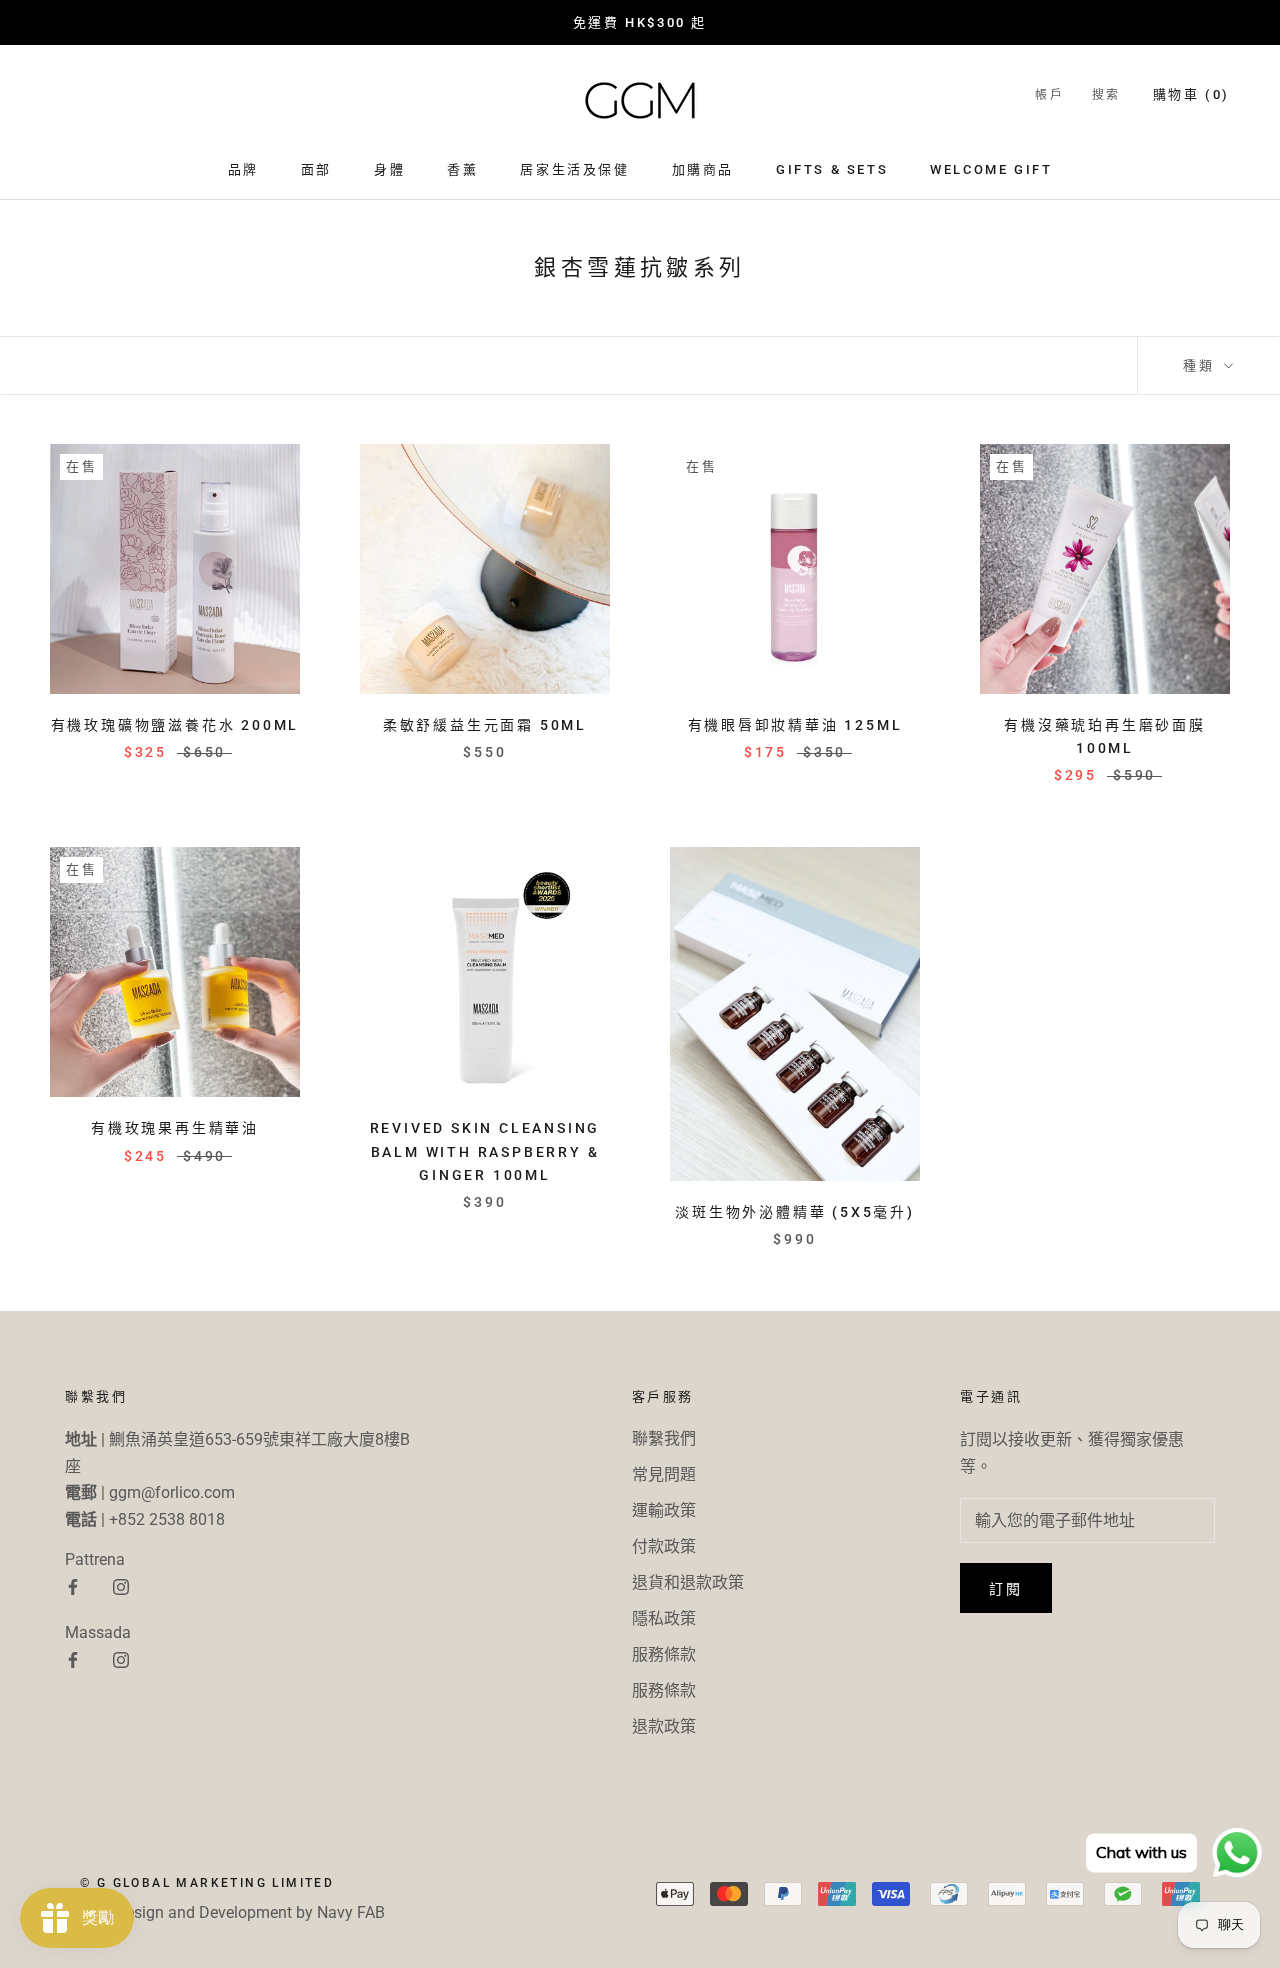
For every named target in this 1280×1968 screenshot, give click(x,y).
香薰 (462, 169)
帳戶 (1049, 95)
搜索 (1106, 95)
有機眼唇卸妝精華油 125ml (795, 725)
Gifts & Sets (832, 169)
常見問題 (664, 1474)
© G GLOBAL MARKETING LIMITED (207, 1883)
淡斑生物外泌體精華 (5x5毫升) (795, 1212)
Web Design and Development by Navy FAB (232, 1912)
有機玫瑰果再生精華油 (175, 1128)
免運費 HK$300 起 (640, 22)
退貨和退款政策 (688, 1582)
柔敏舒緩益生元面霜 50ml (485, 725)
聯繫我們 (664, 1438)
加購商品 (703, 169)
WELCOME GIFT (991, 169)
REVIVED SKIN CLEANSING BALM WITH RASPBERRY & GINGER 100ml (485, 1151)
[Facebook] (73, 1586)
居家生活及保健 (574, 169)
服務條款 (664, 1654)
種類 (1201, 365)
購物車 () (1191, 94)
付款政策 (664, 1546)
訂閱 (1006, 1589)
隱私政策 (664, 1618)
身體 (389, 169)
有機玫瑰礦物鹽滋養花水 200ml (175, 725)
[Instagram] (121, 1586)
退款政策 (664, 1726)
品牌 (243, 169)
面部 (316, 169)
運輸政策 (664, 1510)
